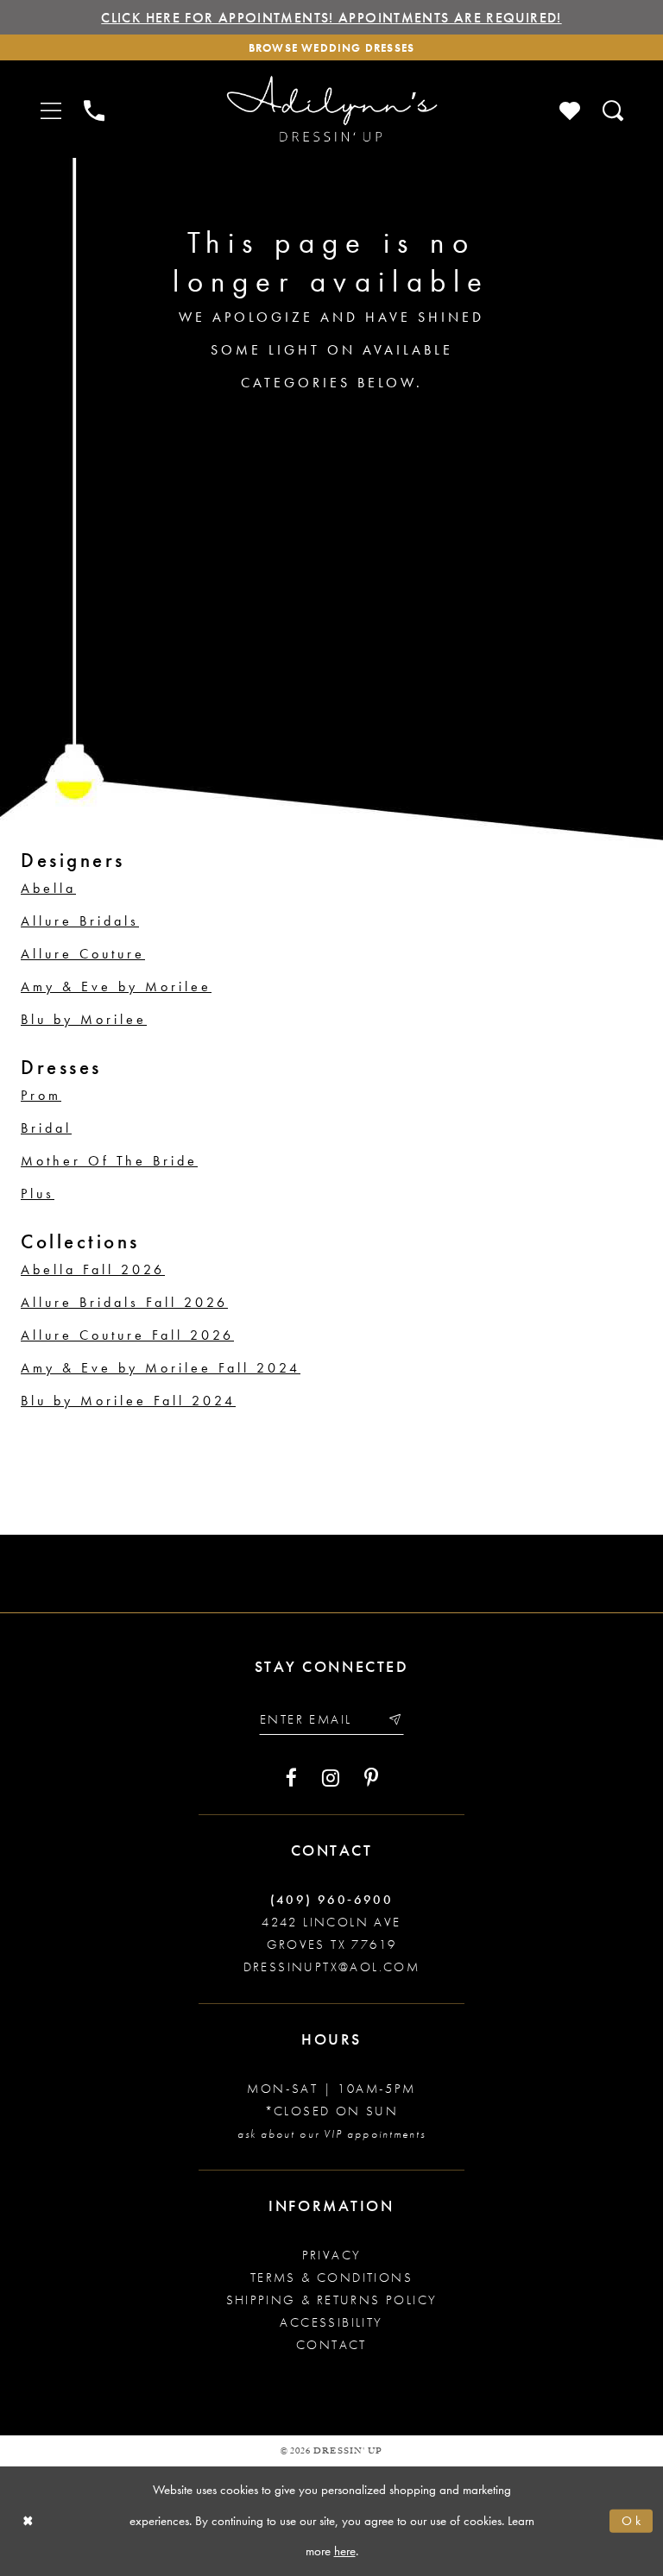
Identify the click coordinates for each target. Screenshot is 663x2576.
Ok (633, 2521)
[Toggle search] (614, 109)
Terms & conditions (331, 2278)
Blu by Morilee (84, 1019)
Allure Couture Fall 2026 (127, 1335)
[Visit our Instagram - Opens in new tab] (331, 1778)
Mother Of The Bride (109, 1161)
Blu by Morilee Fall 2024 (128, 1401)
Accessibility (331, 2322)
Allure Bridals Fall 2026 (124, 1302)
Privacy (332, 2255)
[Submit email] (394, 1720)
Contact (331, 2345)
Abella (48, 888)
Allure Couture (83, 954)
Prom (41, 1095)
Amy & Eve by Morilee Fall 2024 (161, 1368)
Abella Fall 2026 (93, 1269)
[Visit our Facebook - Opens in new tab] (291, 1778)
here (345, 2551)
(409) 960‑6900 (332, 1900)
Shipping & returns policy (332, 2300)
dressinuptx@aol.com (332, 1967)
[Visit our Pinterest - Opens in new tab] (371, 1778)
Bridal (46, 1128)
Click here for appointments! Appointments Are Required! (331, 18)
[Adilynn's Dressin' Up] (331, 109)
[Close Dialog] (28, 2521)
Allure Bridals (80, 921)
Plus (38, 1194)
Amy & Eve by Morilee (116, 986)
